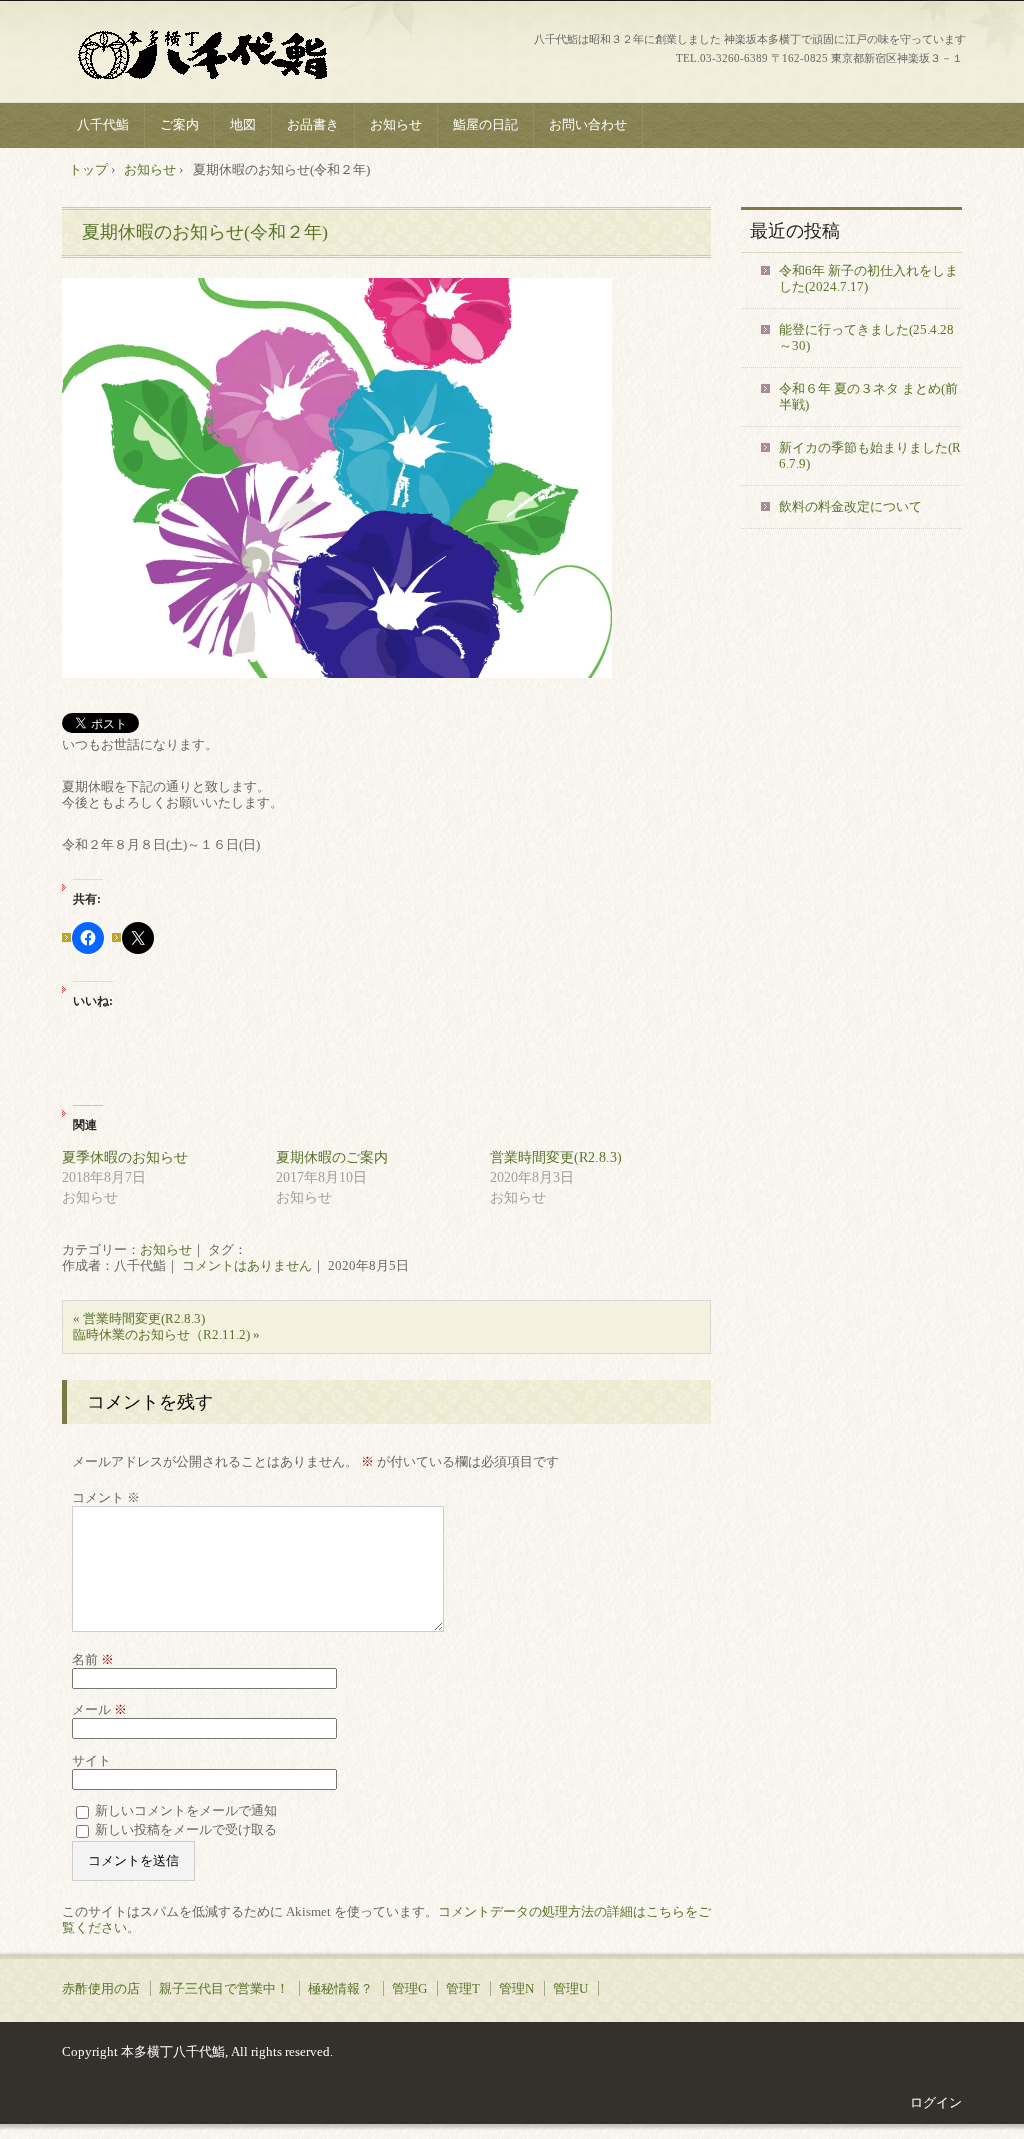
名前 (93, 1659)
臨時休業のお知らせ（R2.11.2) (161, 1334)
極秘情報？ (340, 1988)
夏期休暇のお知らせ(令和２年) (205, 232)
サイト (91, 1760)
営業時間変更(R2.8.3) (556, 1157)
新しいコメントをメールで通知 (186, 1810)
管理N (516, 1988)
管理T (463, 1988)
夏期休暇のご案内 (332, 1157)
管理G (409, 1988)
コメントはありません (247, 1265)
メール (99, 1709)
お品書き (313, 124)
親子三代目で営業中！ (224, 1988)
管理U (570, 1988)
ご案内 (179, 124)
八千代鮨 (213, 54)
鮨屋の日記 (485, 124)
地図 (243, 124)
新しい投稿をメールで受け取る (186, 1829)
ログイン (936, 2102)
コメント (106, 1497)
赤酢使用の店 (101, 1988)
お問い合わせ (588, 124)
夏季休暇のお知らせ (125, 1157)
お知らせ (396, 124)
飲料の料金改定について (850, 506)
